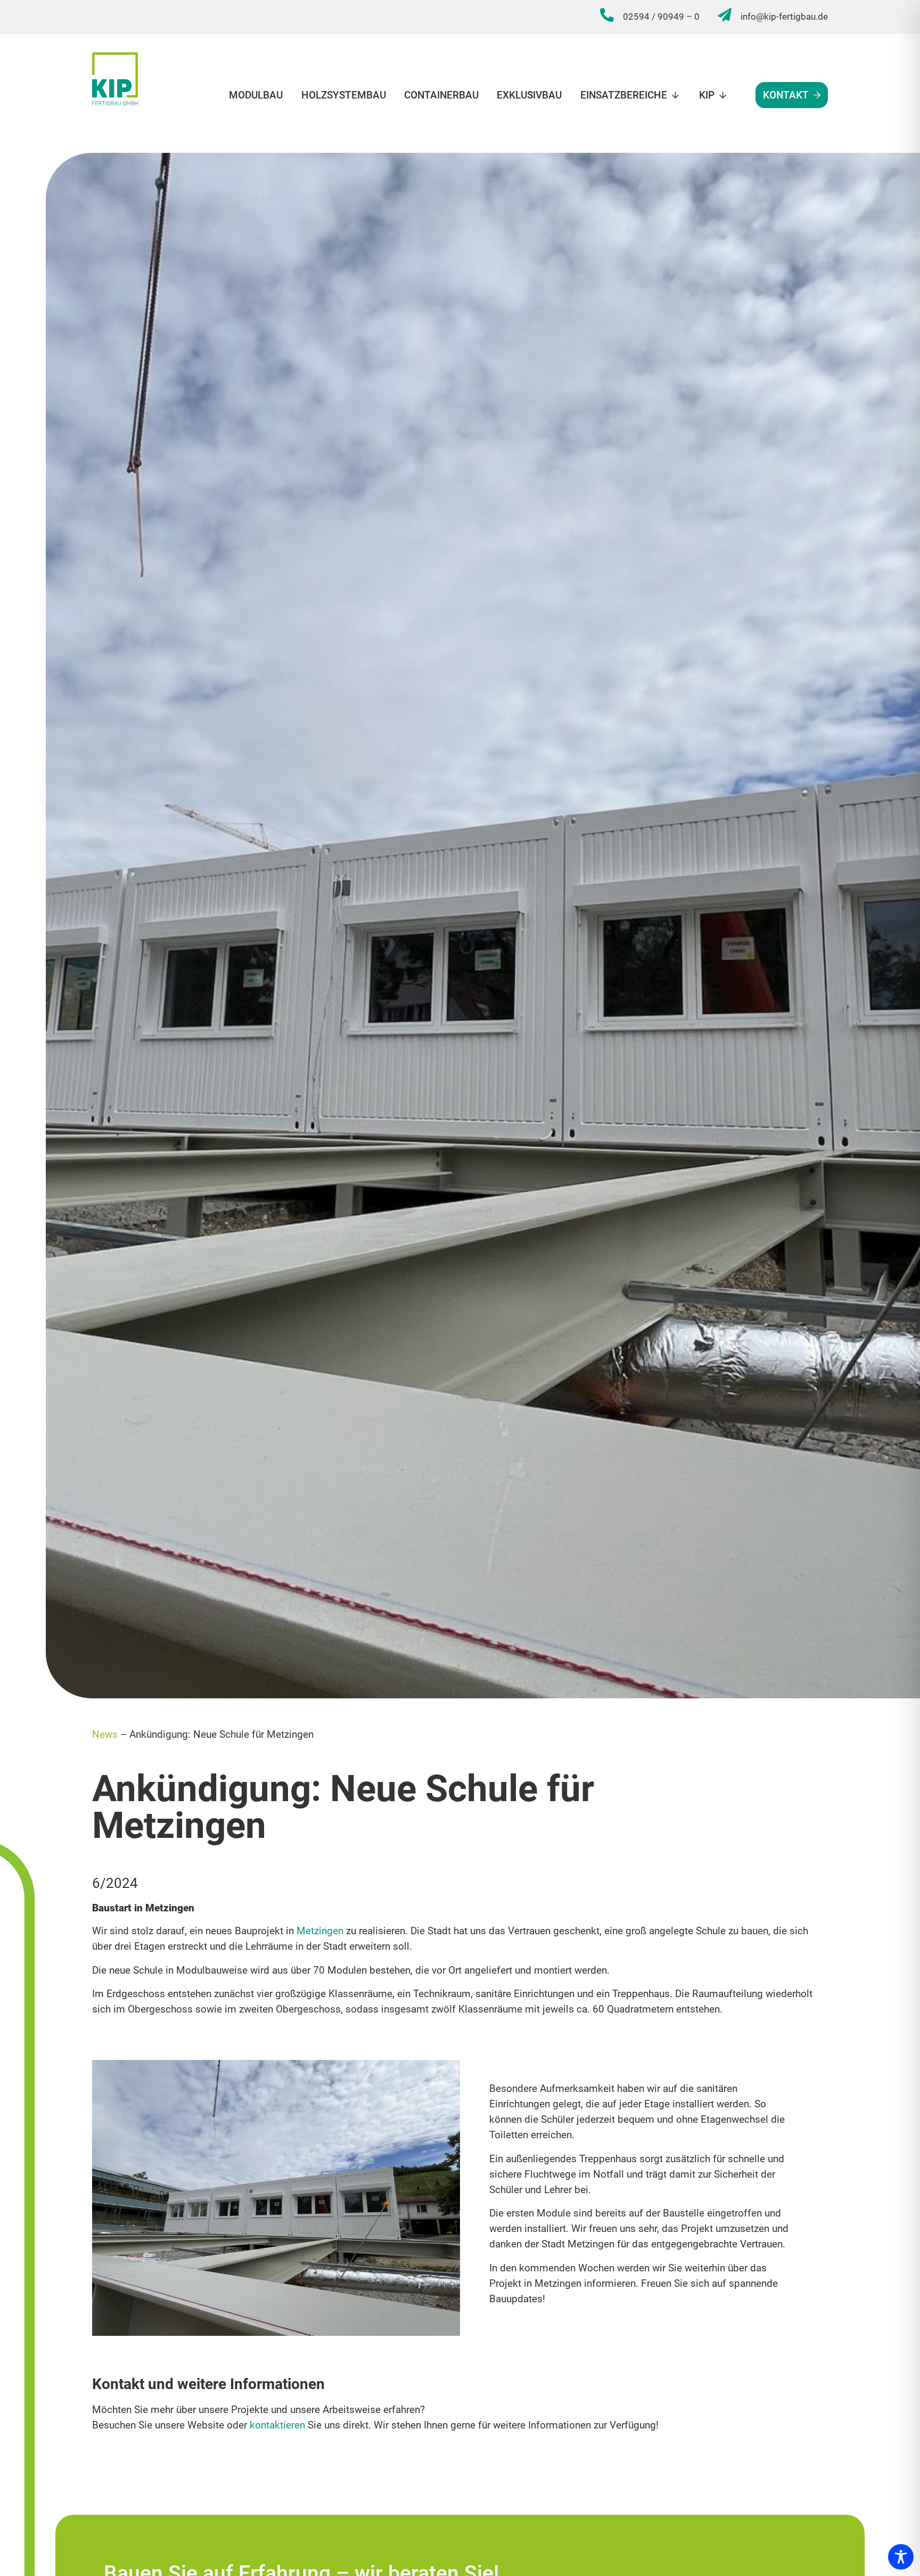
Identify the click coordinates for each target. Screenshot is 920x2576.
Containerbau (441, 95)
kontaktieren (277, 2425)
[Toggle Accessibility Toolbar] (901, 2557)
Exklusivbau (529, 95)
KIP (707, 95)
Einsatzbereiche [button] (624, 95)
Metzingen (320, 1931)
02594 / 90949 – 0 (661, 17)
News (105, 1734)
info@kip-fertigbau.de (784, 17)
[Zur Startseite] (115, 79)
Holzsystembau (343, 95)
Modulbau (256, 95)
